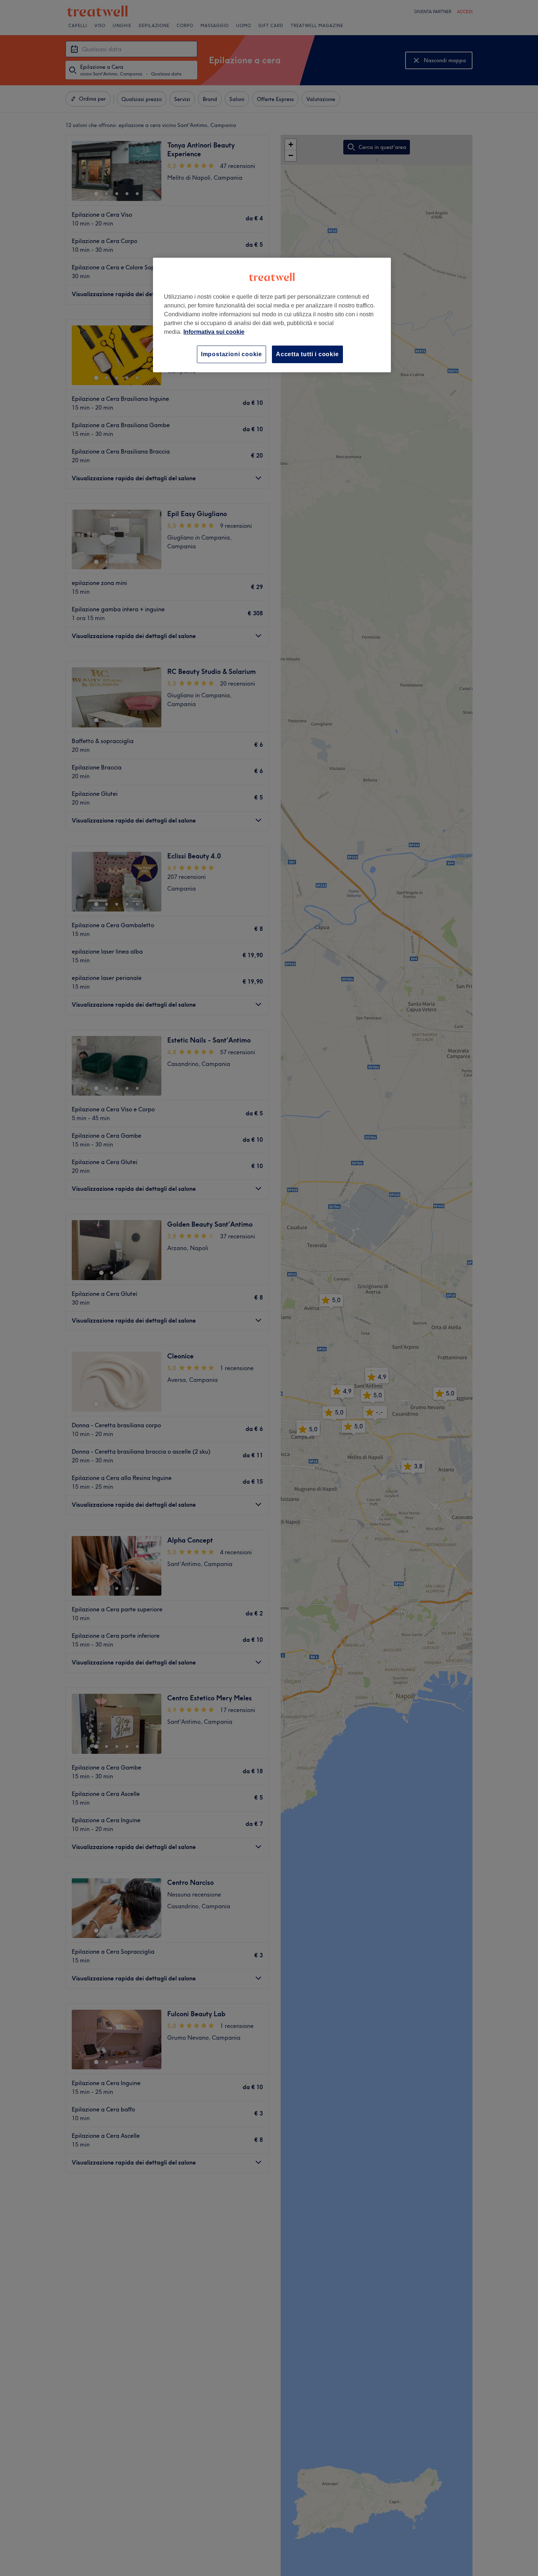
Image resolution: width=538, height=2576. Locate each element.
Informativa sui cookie (214, 332)
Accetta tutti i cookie (307, 354)
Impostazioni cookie (231, 354)
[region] (272, 315)
